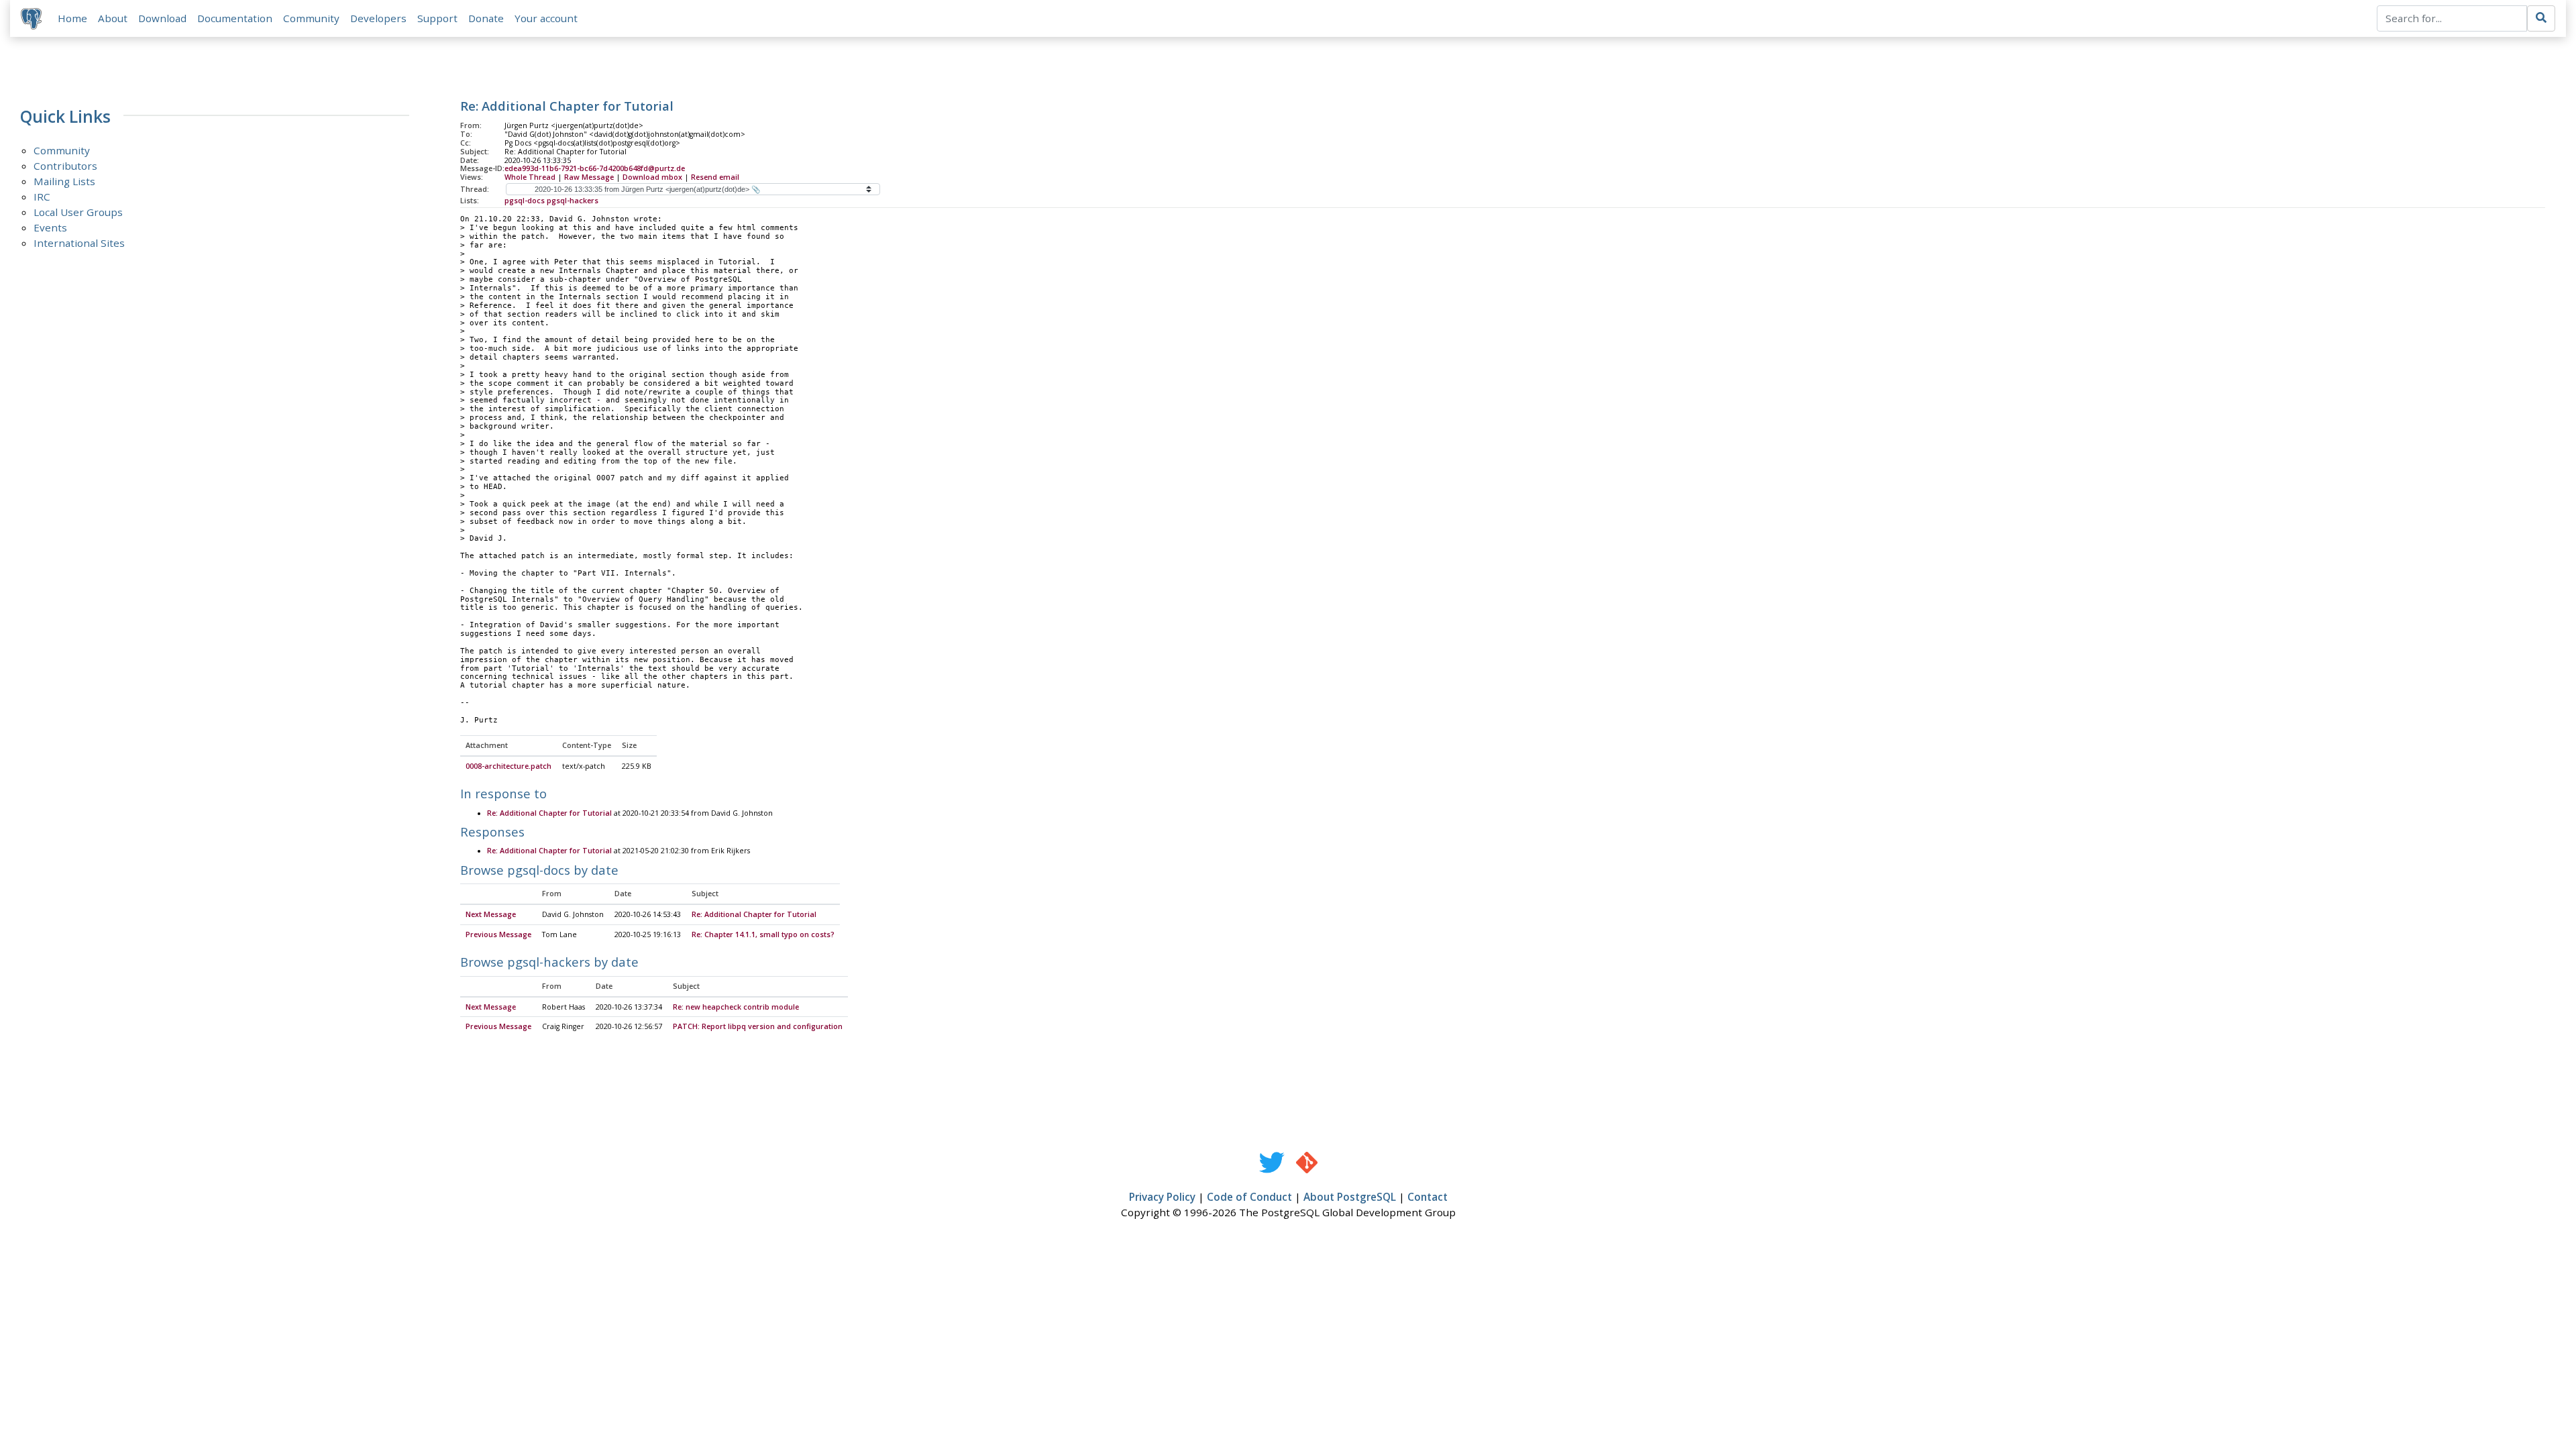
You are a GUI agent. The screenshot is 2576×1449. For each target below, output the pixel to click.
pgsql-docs (525, 201)
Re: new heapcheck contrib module (736, 1007)
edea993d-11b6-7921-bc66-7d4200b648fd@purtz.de (595, 168)
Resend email (715, 177)
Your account (546, 18)
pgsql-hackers (573, 201)
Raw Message (589, 177)
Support (437, 18)
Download (162, 18)
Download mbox (652, 177)
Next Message (491, 914)
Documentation (235, 18)
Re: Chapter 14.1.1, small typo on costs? (763, 934)
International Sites (79, 243)
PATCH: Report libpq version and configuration (758, 1026)
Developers (378, 18)
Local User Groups (78, 212)
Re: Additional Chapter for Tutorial (549, 813)
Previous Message (498, 934)
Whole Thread (530, 177)
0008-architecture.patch (508, 766)
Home (72, 18)
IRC (42, 197)
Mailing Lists (64, 181)
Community (311, 18)
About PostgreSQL (1350, 1197)
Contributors (65, 166)
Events (50, 227)
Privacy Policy (1162, 1197)
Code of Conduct (1249, 1197)
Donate (486, 18)
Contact (1428, 1197)
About (113, 18)
